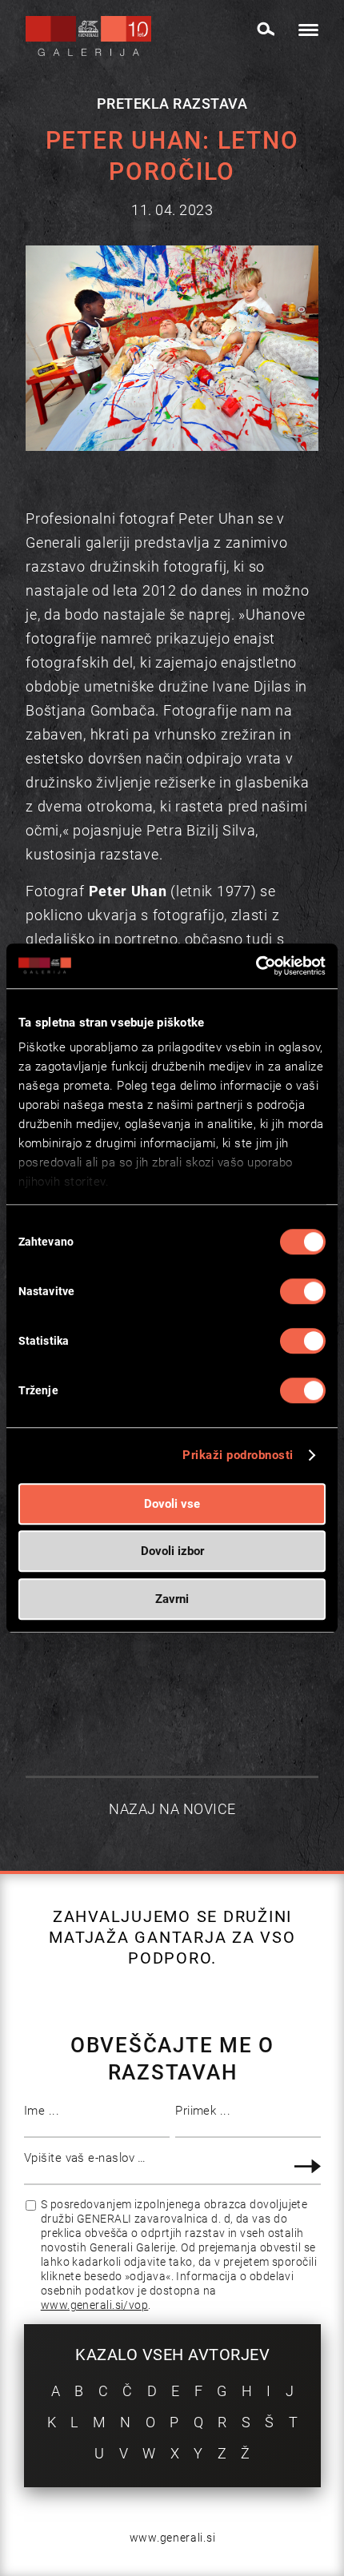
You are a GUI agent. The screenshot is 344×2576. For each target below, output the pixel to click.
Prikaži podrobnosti (238, 1455)
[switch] (303, 1291)
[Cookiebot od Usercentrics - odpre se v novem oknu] (256, 966)
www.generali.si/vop (95, 2305)
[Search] (265, 29)
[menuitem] (265, 26)
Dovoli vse (172, 1504)
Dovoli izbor (172, 1551)
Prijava (310, 2166)
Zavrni (172, 1599)
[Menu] (300, 30)
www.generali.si (173, 2538)
